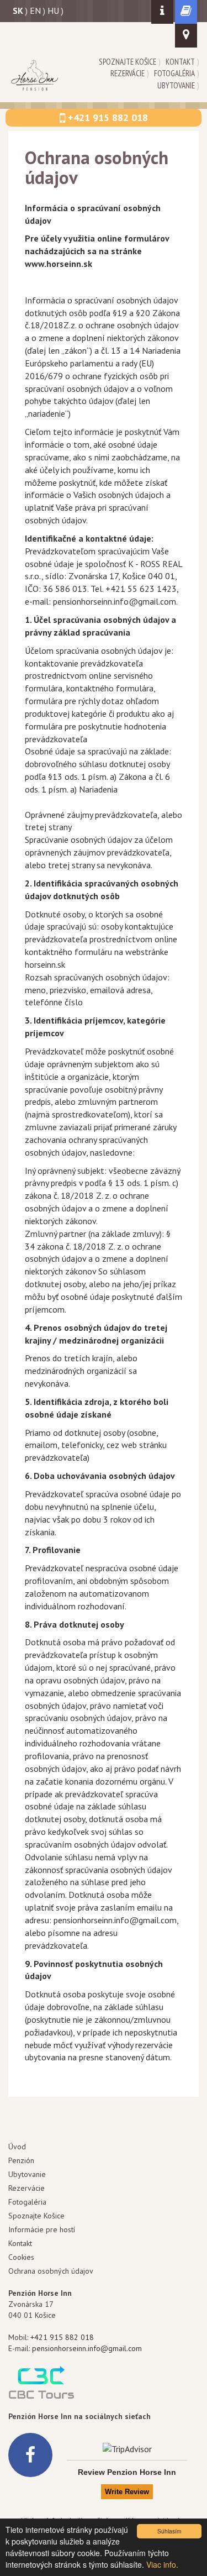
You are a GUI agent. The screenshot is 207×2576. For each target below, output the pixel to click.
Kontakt (180, 62)
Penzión (21, 2160)
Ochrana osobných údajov (51, 2271)
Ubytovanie (176, 85)
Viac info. (162, 2564)
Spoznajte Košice (128, 62)
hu (53, 11)
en (35, 11)
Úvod (17, 2147)
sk (18, 11)
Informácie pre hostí (42, 2229)
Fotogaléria (174, 73)
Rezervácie (128, 73)
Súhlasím (169, 2531)
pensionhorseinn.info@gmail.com (87, 2348)
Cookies (21, 2257)
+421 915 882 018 (62, 2337)
